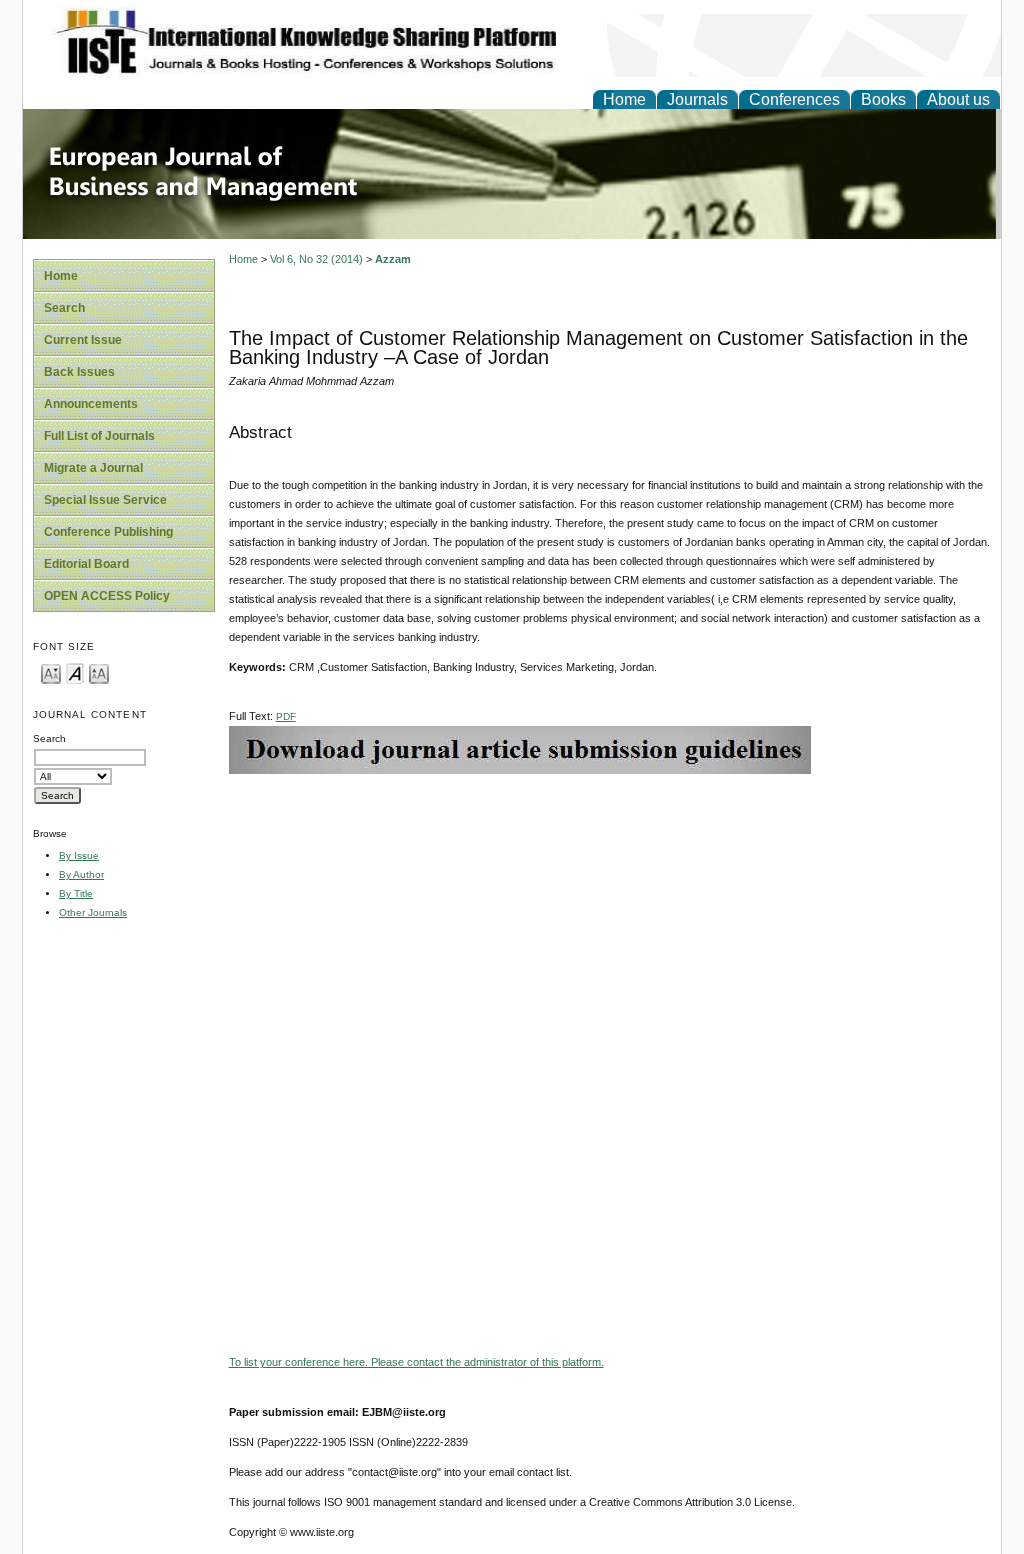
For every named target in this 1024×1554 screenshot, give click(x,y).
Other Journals (93, 912)
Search (64, 308)
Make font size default (75, 672)
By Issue (79, 855)
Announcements (91, 404)
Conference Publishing (108, 532)
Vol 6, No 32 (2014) (316, 259)
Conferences (794, 99)
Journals (697, 99)
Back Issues (79, 372)
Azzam (393, 259)
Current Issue (83, 340)
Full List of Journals (99, 436)
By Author (81, 874)
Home (624, 99)
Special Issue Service (105, 500)
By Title (76, 893)
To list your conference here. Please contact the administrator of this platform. (416, 1362)
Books (883, 99)
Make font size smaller (51, 672)
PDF (286, 716)
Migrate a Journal (93, 468)
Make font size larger (99, 672)
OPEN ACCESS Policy (107, 596)
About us (958, 99)
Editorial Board (86, 564)
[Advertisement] (610, 914)
